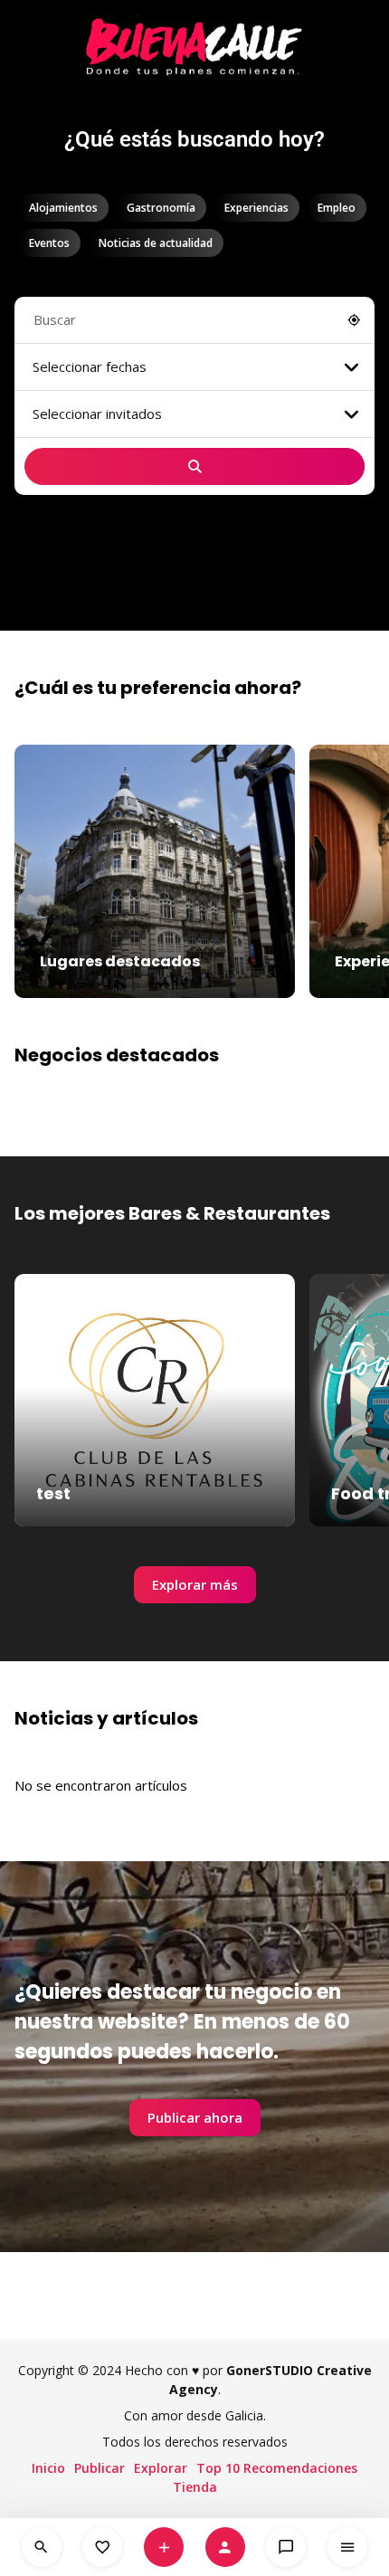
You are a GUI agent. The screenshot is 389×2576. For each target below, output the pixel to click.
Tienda (195, 2487)
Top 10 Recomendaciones (277, 2468)
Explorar (161, 2468)
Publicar (100, 2468)
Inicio (48, 2468)
